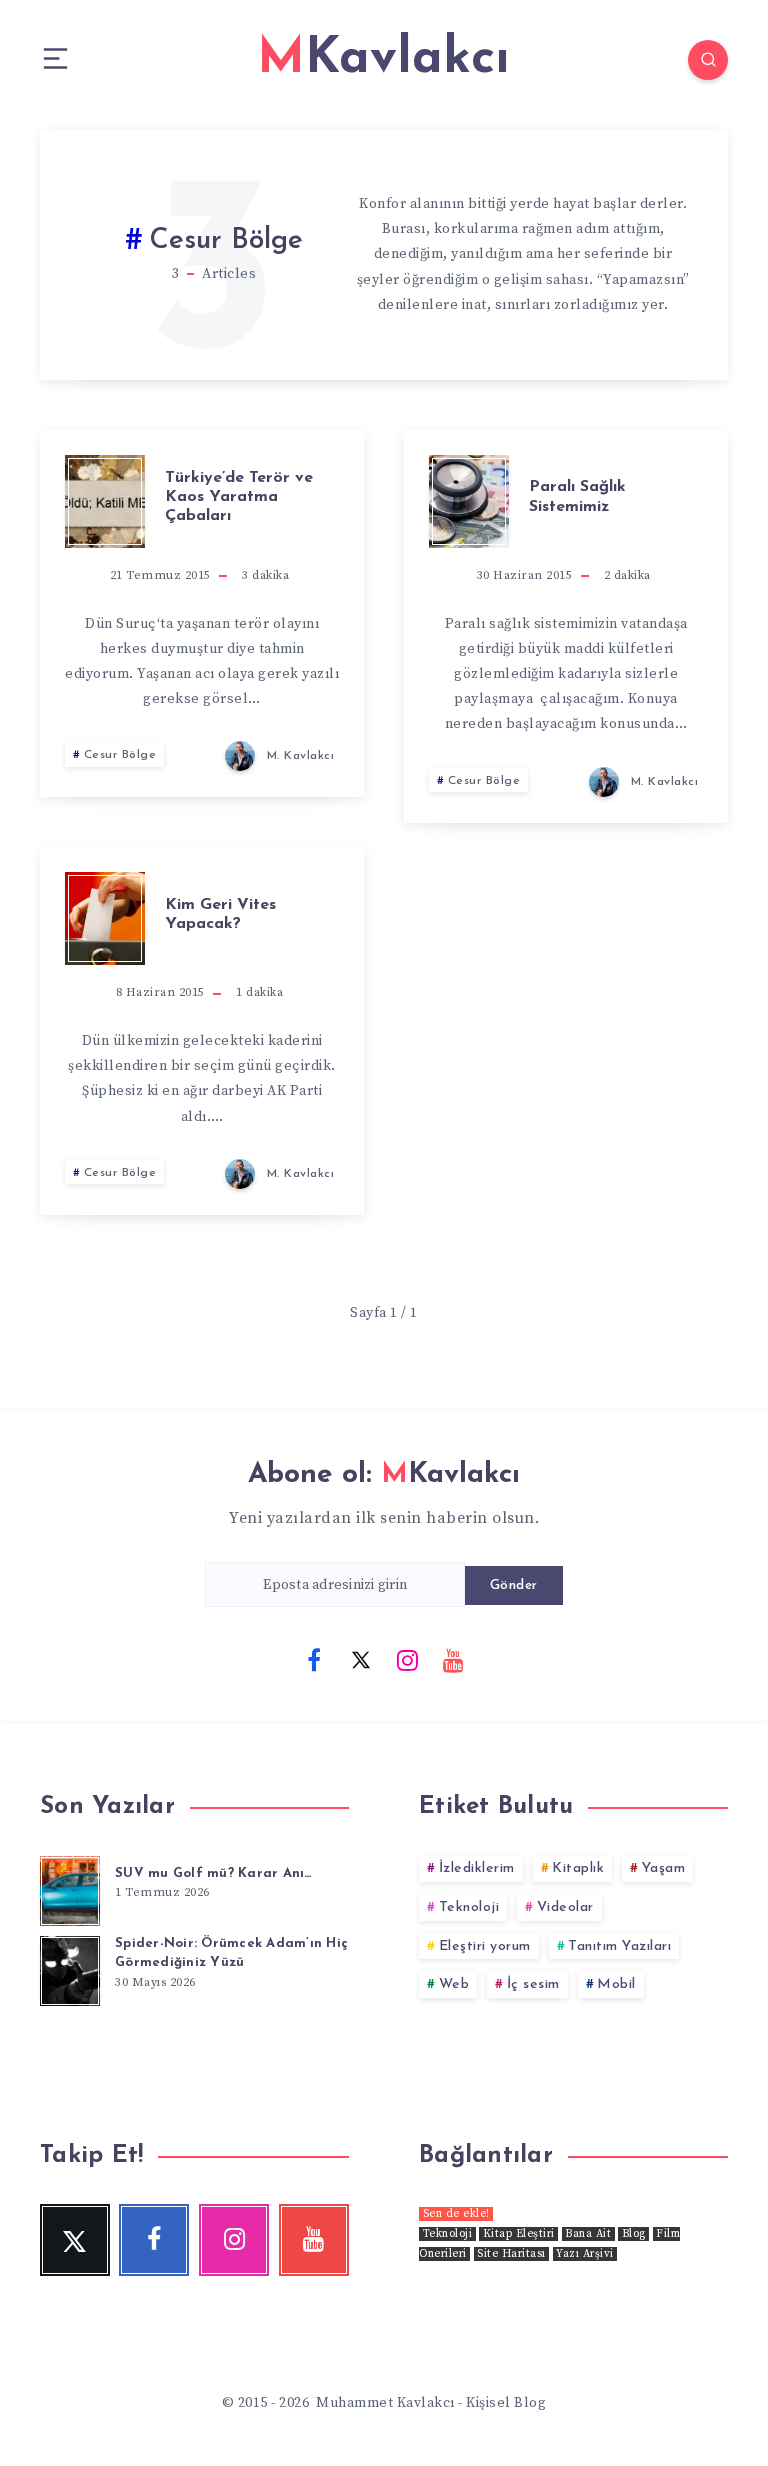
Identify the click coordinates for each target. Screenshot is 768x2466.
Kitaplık (578, 1868)
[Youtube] (454, 1659)
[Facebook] (314, 1659)
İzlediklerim (477, 1868)
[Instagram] (407, 1659)
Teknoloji (469, 1907)
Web (454, 1984)
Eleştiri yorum (485, 1946)
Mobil (616, 1984)
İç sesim (533, 1984)
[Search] (708, 60)
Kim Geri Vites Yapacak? (220, 914)
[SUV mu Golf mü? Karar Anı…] (70, 1888)
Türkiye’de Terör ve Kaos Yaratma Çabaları (239, 497)
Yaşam (664, 1868)
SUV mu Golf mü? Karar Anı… (214, 1873)
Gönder (514, 1585)
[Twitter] (361, 1659)
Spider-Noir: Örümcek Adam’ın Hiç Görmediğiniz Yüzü (231, 1953)
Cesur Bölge (120, 755)
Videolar (565, 1907)
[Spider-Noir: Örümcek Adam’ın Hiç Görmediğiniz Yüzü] (70, 1968)
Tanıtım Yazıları (619, 1946)
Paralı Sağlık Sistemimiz (577, 496)
